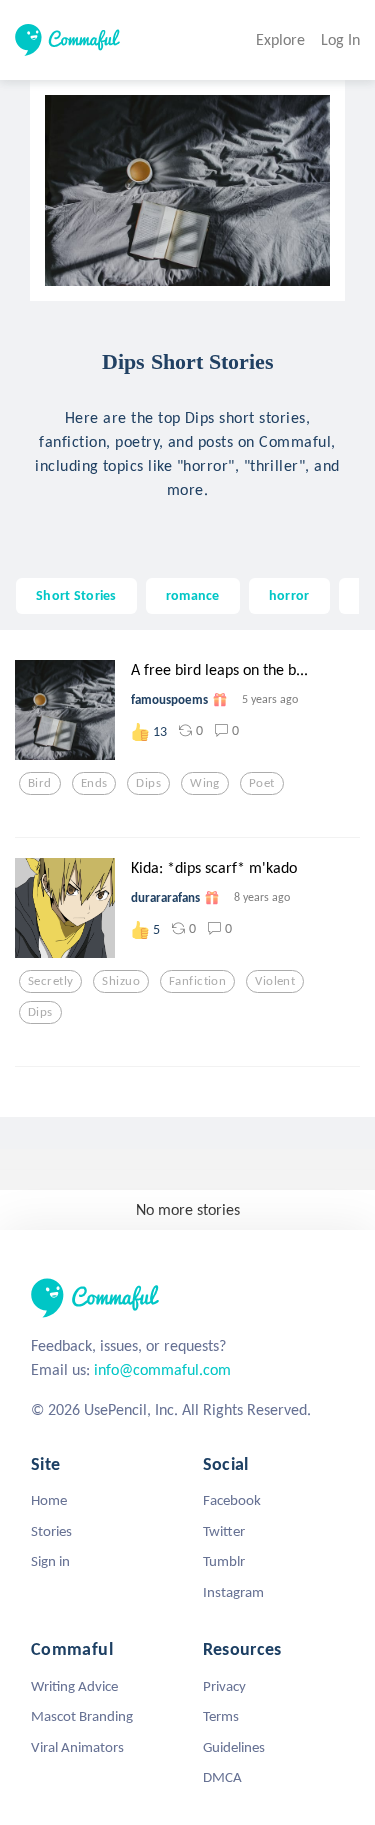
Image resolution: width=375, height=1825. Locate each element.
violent (275, 981)
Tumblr (224, 1561)
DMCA (222, 1777)
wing (205, 783)
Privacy (224, 1686)
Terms (221, 1716)
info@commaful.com (162, 1369)
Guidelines (234, 1747)
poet (262, 783)
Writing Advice (74, 1686)
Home (49, 1500)
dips (148, 783)
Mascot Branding (82, 1716)
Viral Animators (77, 1747)
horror (289, 595)
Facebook (232, 1500)
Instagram (233, 1592)
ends (94, 783)
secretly (50, 981)
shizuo (121, 981)
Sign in (50, 1561)
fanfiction (197, 981)
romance (193, 595)
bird (40, 783)
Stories (51, 1531)
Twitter (224, 1531)
